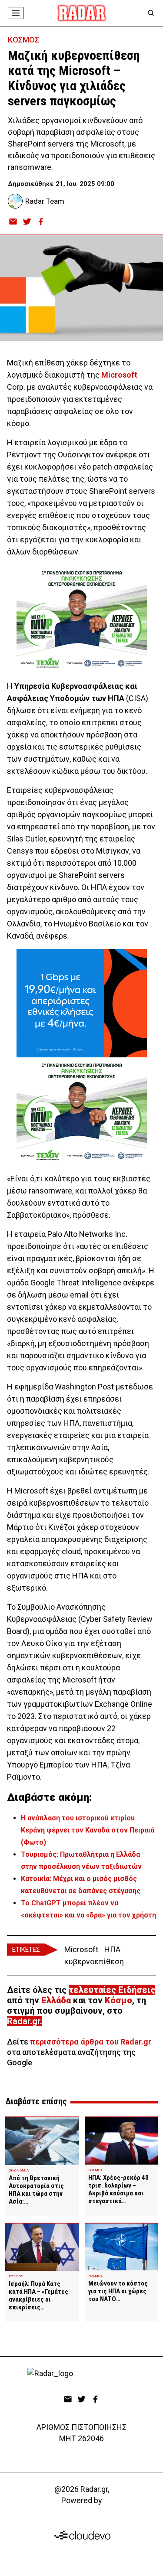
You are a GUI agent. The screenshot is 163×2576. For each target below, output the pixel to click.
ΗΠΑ (112, 1949)
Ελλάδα (56, 2000)
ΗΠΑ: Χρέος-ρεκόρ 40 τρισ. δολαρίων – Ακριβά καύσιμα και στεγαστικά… (118, 2189)
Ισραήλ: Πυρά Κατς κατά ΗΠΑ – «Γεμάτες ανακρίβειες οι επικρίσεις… (38, 2296)
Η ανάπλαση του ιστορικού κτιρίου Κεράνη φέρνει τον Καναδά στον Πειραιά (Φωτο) (88, 1830)
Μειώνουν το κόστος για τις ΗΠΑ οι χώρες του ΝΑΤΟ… (118, 2291)
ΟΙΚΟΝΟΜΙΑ (19, 2170)
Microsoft (119, 375)
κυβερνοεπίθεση (94, 1961)
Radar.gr (23, 2021)
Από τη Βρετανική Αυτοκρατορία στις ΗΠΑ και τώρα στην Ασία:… (36, 2190)
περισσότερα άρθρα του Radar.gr (91, 2042)
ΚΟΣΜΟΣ (23, 40)
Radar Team (45, 201)
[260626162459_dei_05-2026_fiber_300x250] (82, 1003)
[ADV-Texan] (82, 619)
